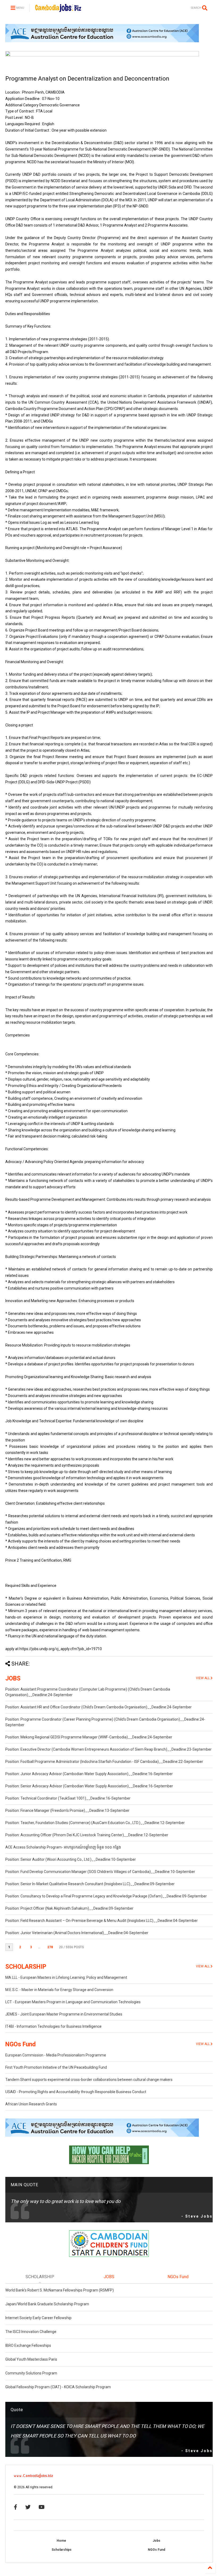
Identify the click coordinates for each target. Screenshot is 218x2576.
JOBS (13, 1678)
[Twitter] (28, 2507)
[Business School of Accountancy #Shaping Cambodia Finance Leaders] (102, 55)
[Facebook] (16, 2507)
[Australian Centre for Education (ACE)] (102, 41)
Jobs (156, 2541)
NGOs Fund (20, 2044)
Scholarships (62, 2550)
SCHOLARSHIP (26, 1967)
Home (61, 2541)
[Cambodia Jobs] (58, 10)
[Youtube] (42, 2507)
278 (50, 1947)
